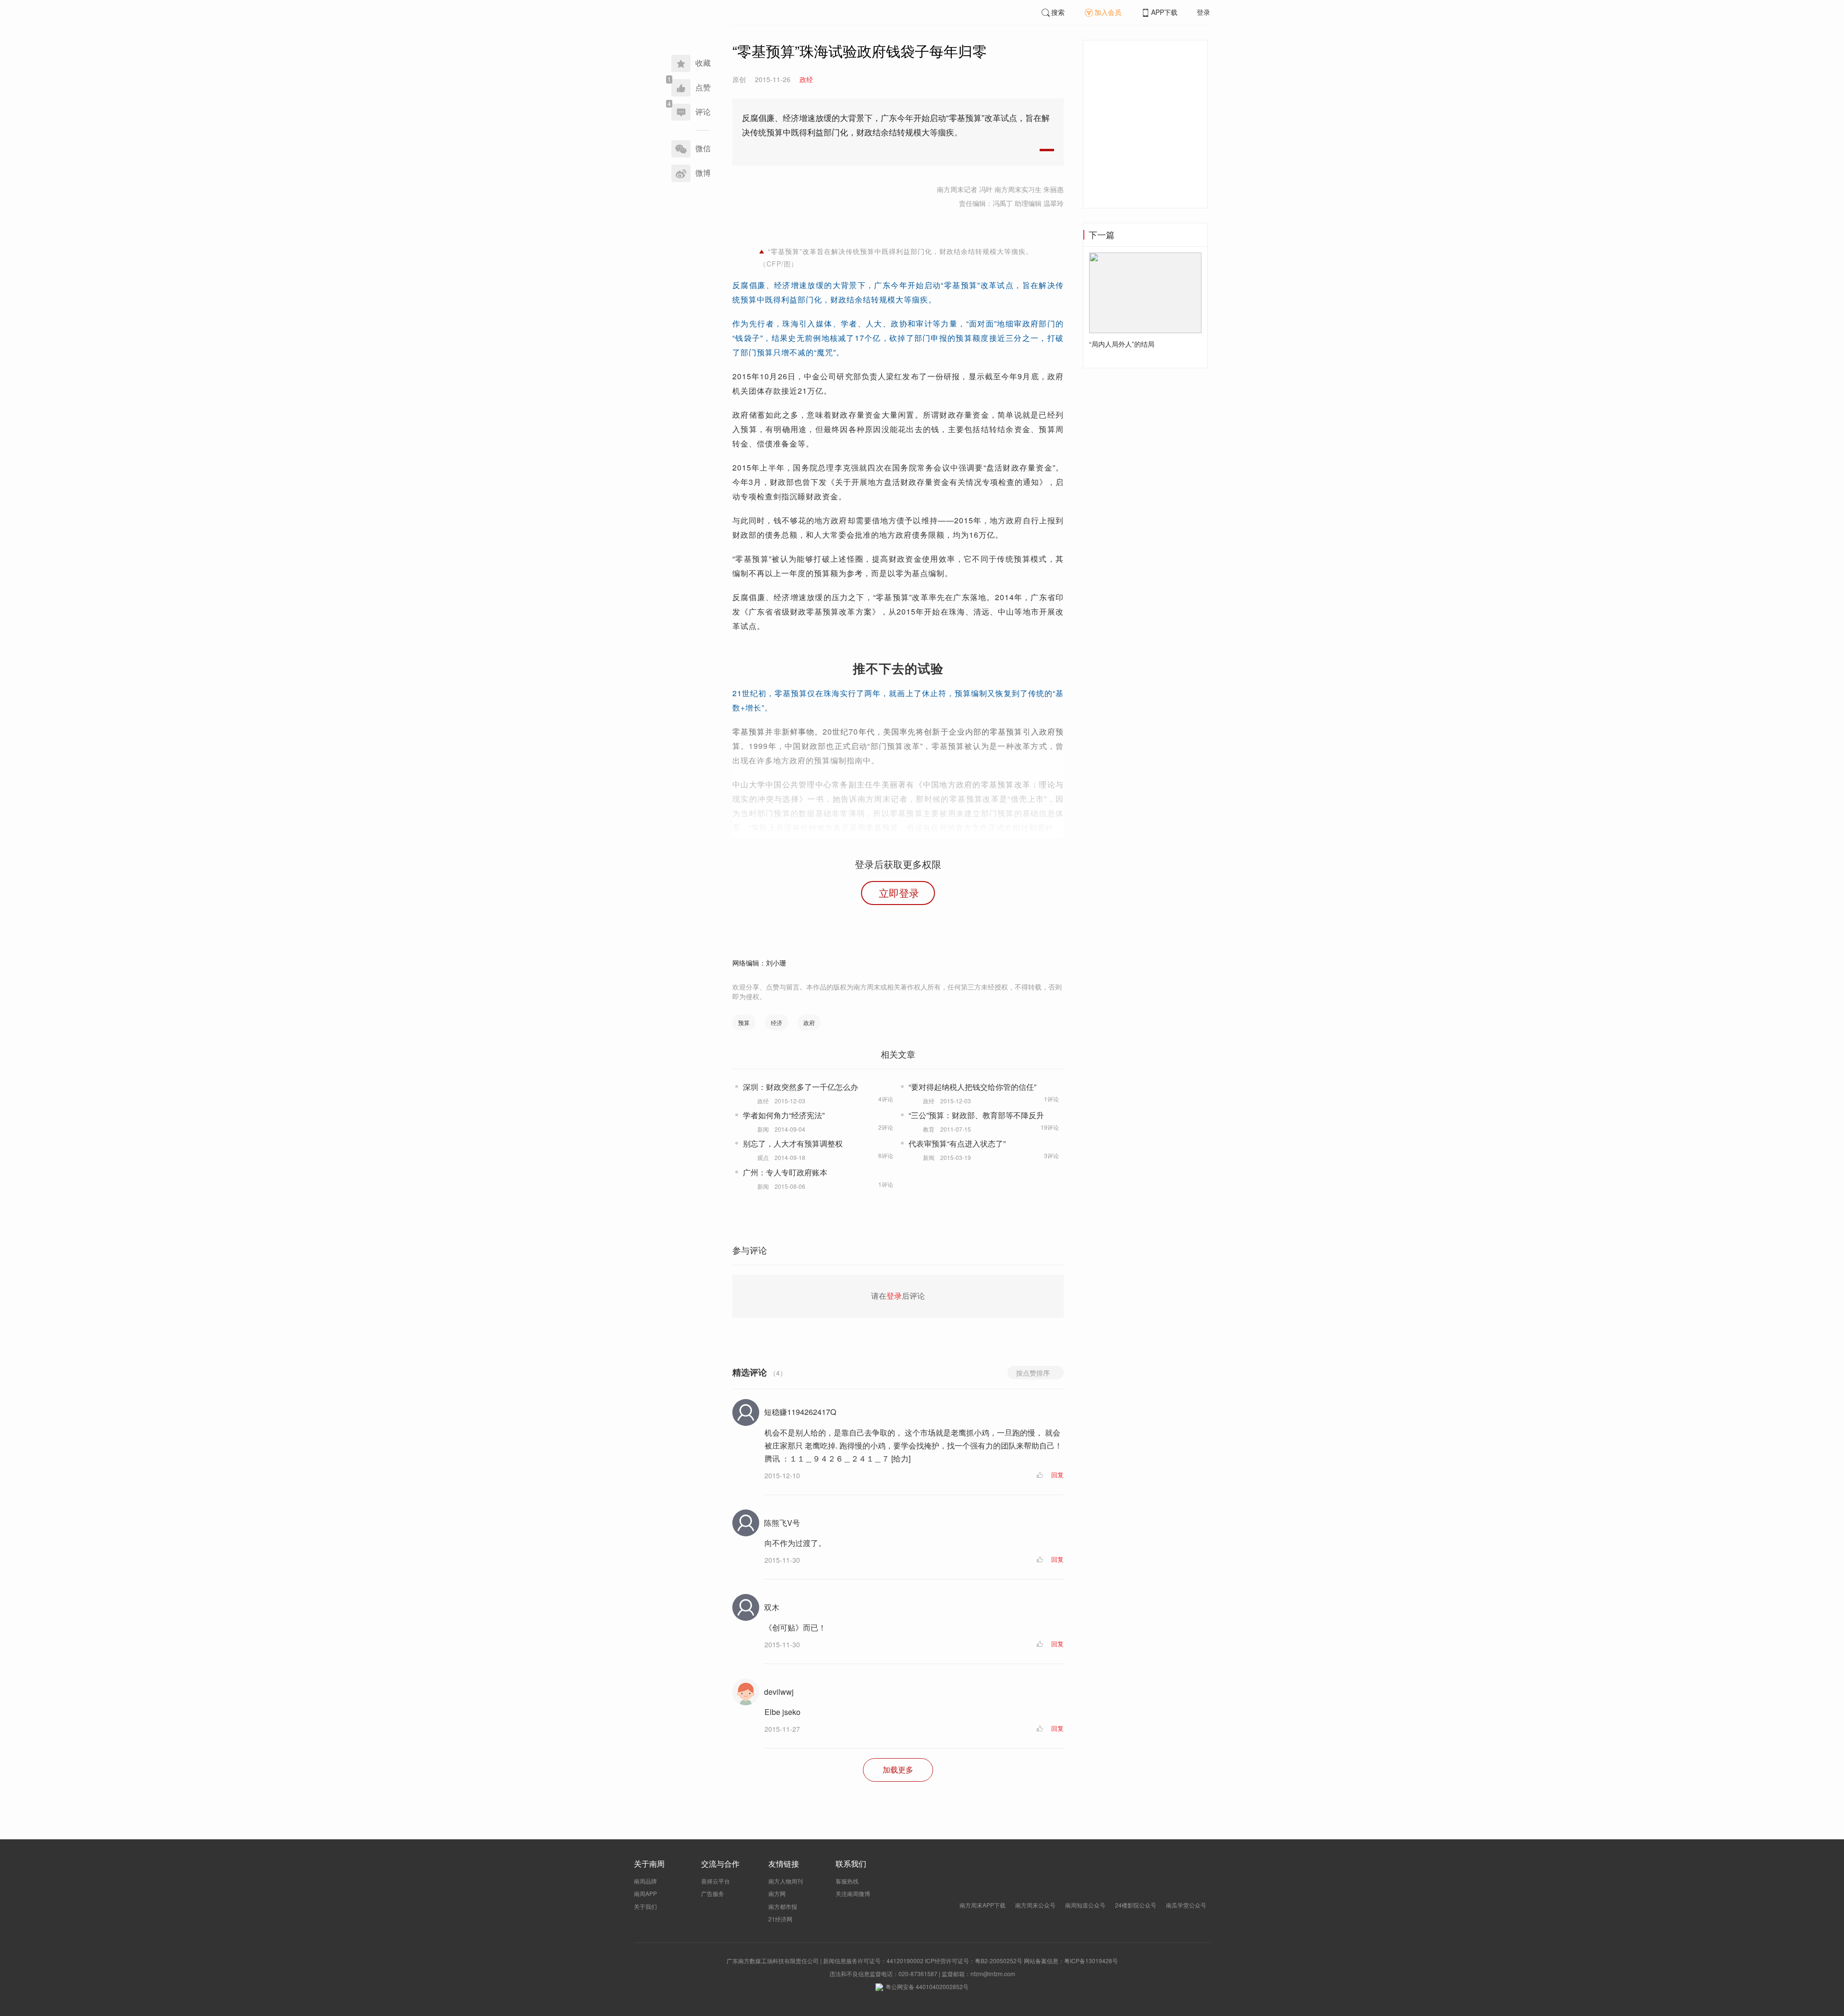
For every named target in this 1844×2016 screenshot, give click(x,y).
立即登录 (899, 893)
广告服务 (713, 1893)
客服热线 (847, 1881)
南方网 (777, 1893)
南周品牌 (645, 1881)
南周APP (645, 1893)
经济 (776, 1022)
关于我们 (645, 1906)
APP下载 (1164, 12)
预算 (744, 1022)
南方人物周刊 (786, 1881)
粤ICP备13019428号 (1091, 1961)
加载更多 (898, 1769)
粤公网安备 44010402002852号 (927, 1986)
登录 (1203, 12)
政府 (809, 1022)
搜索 (1058, 12)
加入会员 (1108, 12)
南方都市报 (783, 1906)
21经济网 (780, 1919)
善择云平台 (716, 1881)
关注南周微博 (853, 1893)
